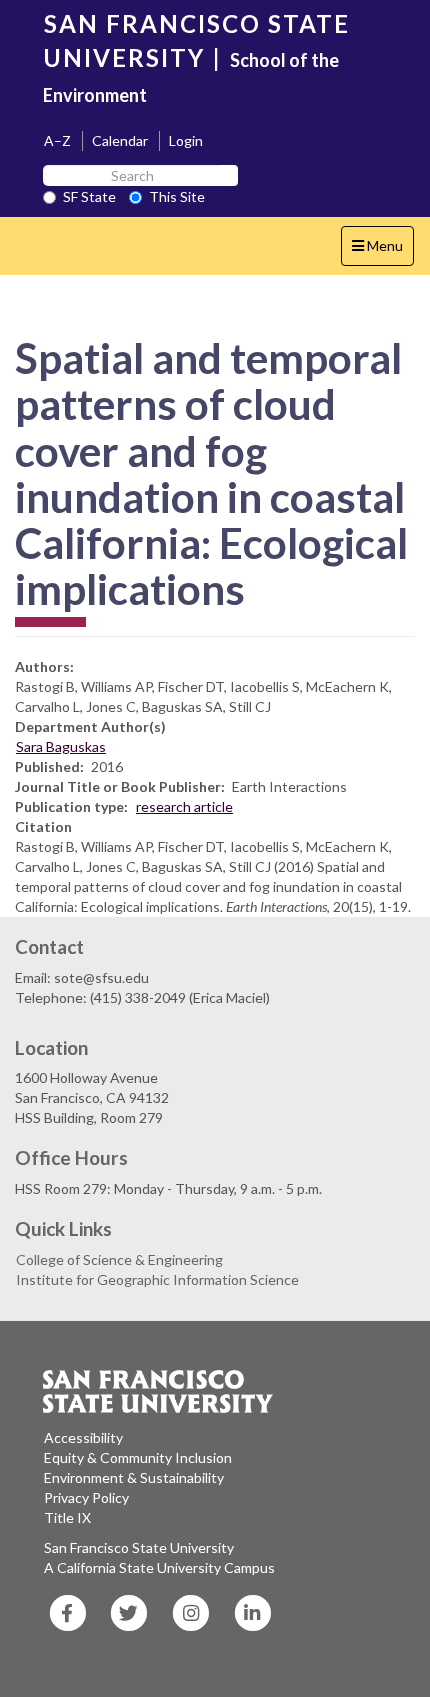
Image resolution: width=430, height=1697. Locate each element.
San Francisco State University (139, 1547)
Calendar (120, 140)
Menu (382, 251)
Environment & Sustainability (134, 1477)
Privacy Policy (86, 1497)
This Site (177, 196)
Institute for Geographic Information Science (157, 1279)
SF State (89, 196)
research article (184, 806)
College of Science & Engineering (119, 1259)
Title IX (67, 1517)
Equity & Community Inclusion (138, 1457)
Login (186, 140)
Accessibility (83, 1437)
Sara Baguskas (61, 746)
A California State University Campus (159, 1567)
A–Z (57, 140)
